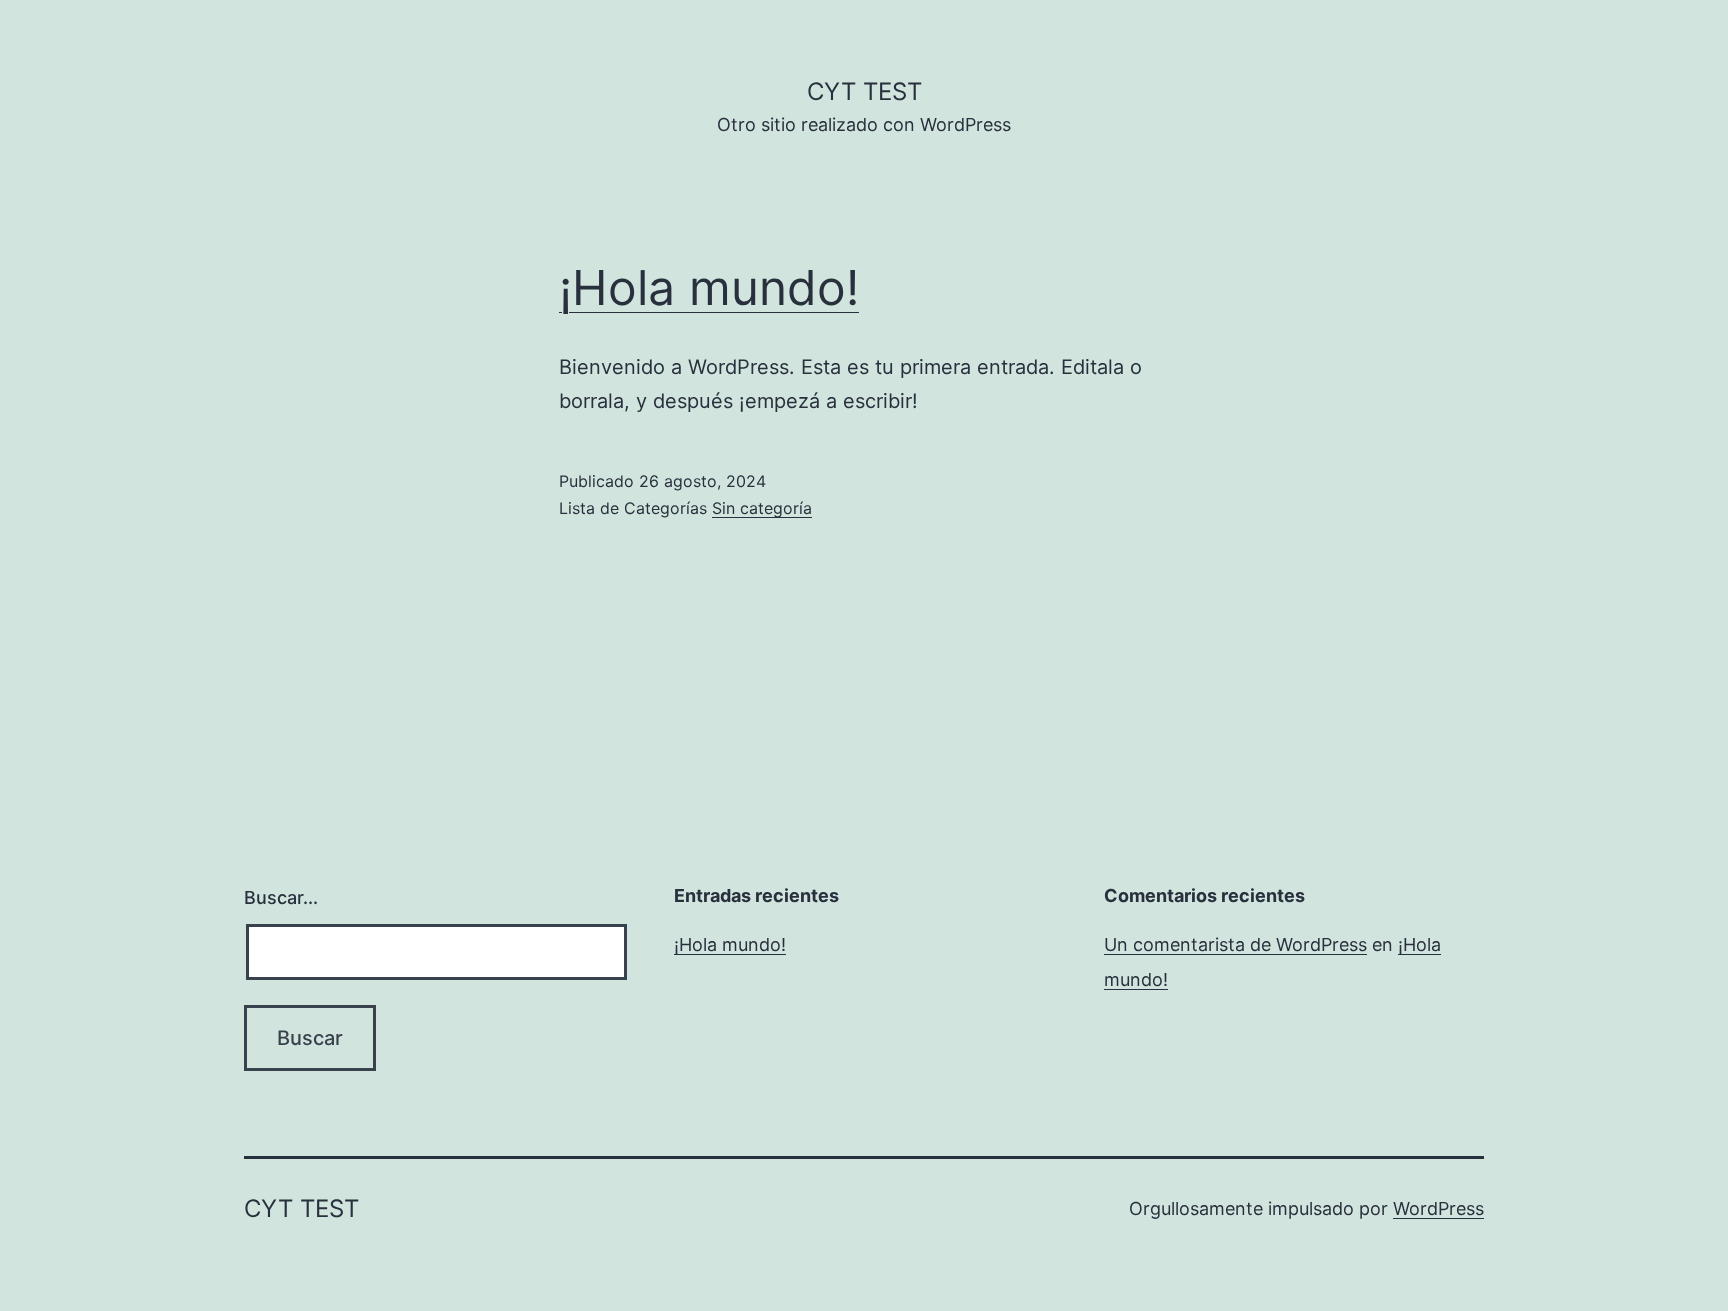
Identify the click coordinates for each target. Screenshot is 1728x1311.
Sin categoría (762, 508)
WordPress (1438, 1208)
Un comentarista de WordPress (1235, 944)
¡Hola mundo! (709, 287)
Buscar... (281, 897)
